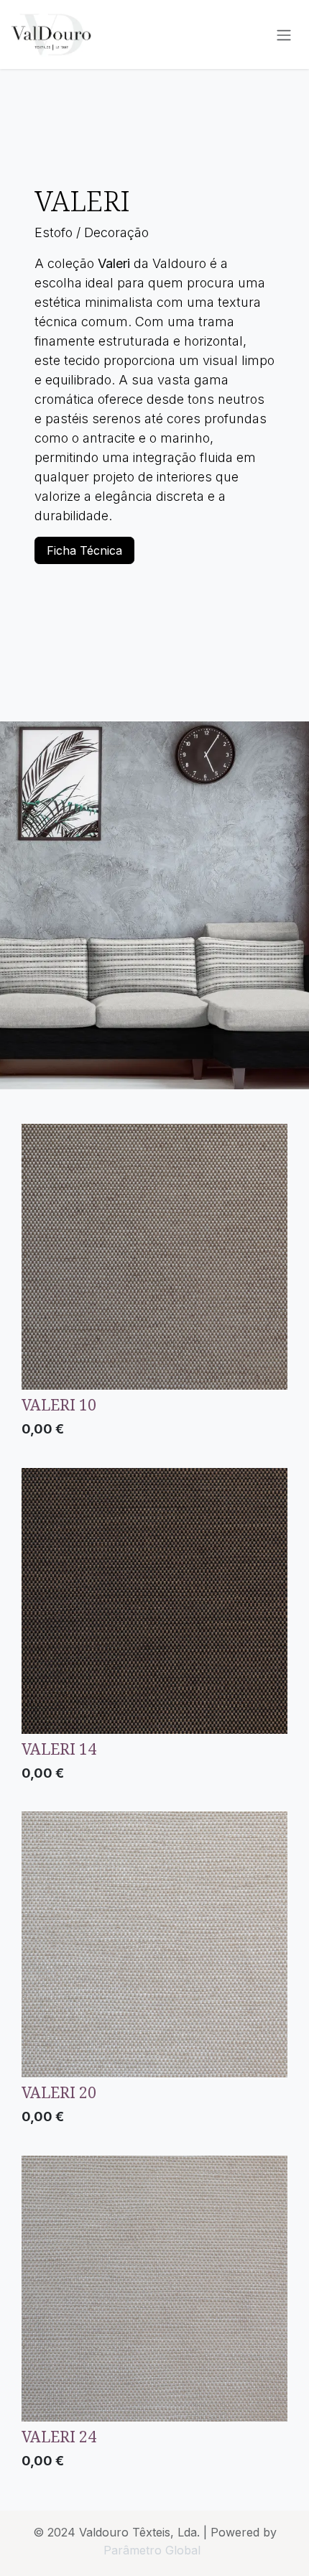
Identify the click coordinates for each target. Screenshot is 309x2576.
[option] (154, 1284)
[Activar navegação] (284, 34)
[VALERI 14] (154, 1601)
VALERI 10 (59, 1404)
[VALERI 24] (154, 2289)
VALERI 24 (59, 2436)
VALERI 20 (59, 2092)
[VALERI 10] (154, 1257)
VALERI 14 (59, 1749)
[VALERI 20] (154, 1944)
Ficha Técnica (84, 550)
